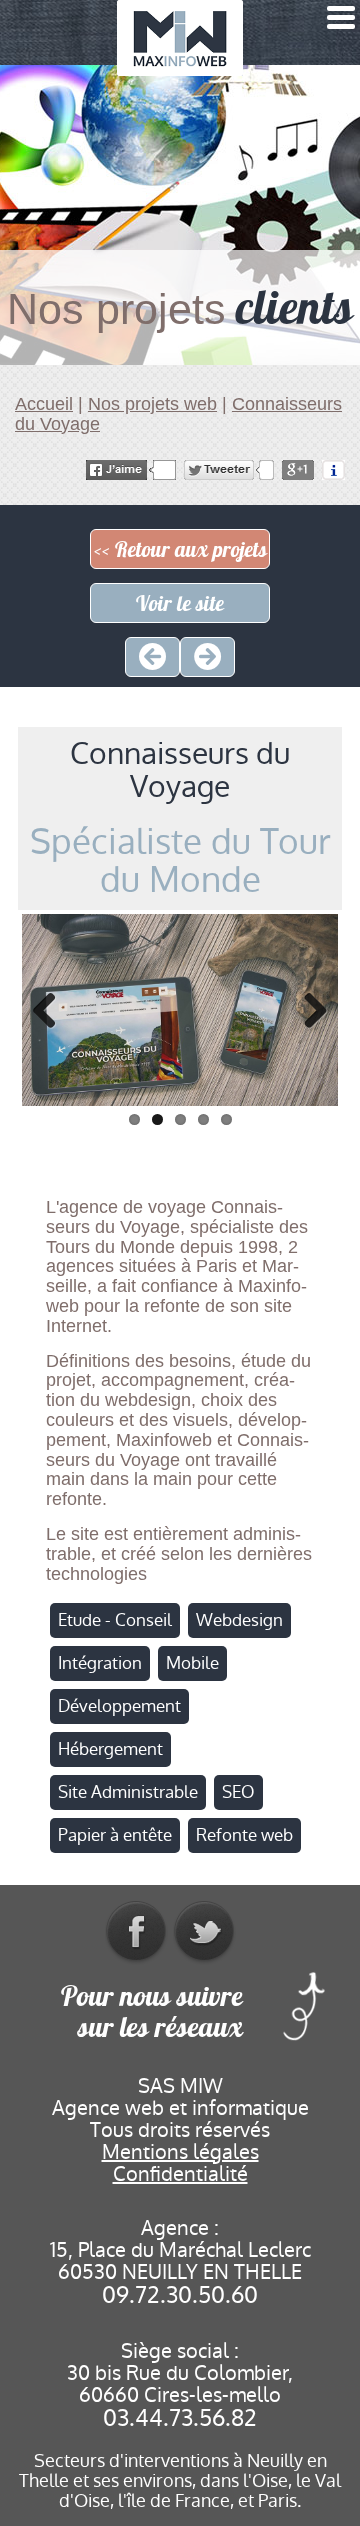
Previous (52, 1010)
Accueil (44, 404)
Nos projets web (152, 404)
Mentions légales (180, 2152)
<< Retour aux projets (180, 549)
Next (308, 1010)
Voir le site (180, 603)
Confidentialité (180, 2174)
